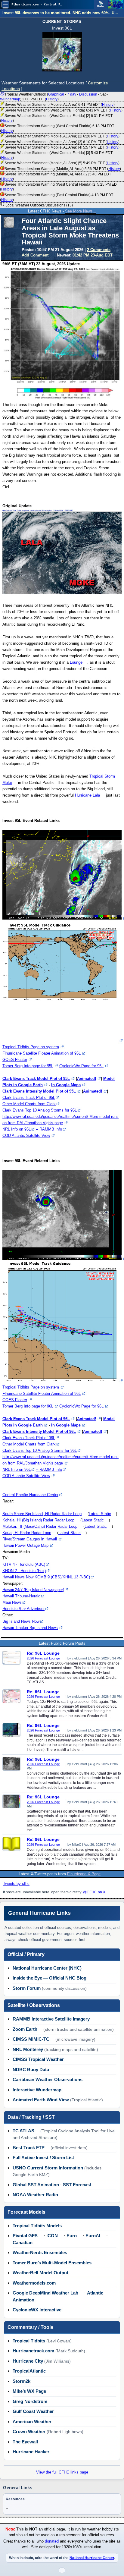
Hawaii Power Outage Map (25, 1545)
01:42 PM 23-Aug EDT (93, 255)
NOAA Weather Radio (35, 2195)
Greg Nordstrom (30, 2401)
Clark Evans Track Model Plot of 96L (36, 1419)
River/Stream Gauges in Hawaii (30, 1539)
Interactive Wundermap (37, 2090)
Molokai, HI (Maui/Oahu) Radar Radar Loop (40, 1526)
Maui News (12, 1602)
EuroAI (93, 2236)
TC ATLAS (23, 2131)
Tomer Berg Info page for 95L (28, 1066)
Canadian (23, 2243)
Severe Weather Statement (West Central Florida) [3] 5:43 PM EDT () (56, 155)
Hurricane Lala (87, 795)
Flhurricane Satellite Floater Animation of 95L (42, 1053)
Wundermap (10, 99)
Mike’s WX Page (29, 2391)
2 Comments (99, 250)
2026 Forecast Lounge (43, 1658)
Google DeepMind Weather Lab (45, 2293)
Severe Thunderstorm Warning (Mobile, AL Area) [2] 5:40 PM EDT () (56, 177)
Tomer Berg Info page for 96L (28, 1406)
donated (52, 2541)
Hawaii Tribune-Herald (21, 1596)
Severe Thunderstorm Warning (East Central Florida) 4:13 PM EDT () (57, 197)
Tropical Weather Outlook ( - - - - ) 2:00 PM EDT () (54, 97)
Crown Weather (29, 2431)
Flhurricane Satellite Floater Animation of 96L (42, 1393)
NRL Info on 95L (17, 1129)
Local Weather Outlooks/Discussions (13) (39, 205)
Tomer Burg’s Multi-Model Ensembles (52, 2263)
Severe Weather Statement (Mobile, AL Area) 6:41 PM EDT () (60, 105)
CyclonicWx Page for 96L (81, 1406)
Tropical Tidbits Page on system (31, 1047)
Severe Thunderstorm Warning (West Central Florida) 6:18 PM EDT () (57, 128)
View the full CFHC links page (62, 2472)
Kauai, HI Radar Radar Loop (27, 1533)
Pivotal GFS (25, 2236)
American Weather (32, 2422)
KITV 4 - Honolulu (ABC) (24, 1564)
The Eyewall (25, 2442)
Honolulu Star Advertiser (23, 1609)
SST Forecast (77, 2185)
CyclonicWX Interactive (37, 2310)
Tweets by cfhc (16, 1884)
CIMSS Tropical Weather (38, 2059)
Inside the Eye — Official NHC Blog (50, 1978)
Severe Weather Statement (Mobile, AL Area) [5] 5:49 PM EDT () (62, 163)
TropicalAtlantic (29, 2371)
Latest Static (100, 1514)
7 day (72, 94)
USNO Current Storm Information (48, 2168)
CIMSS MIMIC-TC (31, 2039)
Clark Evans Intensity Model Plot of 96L (39, 1431)
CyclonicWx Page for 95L (81, 1066)
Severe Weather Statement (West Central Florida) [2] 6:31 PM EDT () (56, 118)
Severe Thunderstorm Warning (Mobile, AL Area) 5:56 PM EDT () (63, 169)
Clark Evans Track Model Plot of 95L (36, 1079)
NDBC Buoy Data (31, 2070)
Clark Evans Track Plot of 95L (29, 1098)
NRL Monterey (28, 2049)
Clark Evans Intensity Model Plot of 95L (39, 1091)
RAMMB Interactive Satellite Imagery (51, 2019)
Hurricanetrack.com (33, 2351)
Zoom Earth (25, 2029)
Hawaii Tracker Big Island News (30, 1628)
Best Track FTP (29, 2148)
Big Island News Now (21, 1621)
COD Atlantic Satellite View (26, 1135)
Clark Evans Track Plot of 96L (29, 1438)
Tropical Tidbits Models (37, 2226)
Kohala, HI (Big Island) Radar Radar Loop (38, 1520)
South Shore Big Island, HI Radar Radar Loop (42, 1514)
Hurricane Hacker (31, 2452)
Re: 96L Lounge (43, 1653)
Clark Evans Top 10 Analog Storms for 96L (40, 1450)
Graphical (56, 94)
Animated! (87, 1079)
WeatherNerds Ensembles (40, 2252)
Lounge (76, 662)
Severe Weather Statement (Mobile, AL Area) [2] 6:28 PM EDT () (62, 136)
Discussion (88, 94)
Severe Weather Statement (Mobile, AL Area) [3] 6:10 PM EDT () (62, 142)
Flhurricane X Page (84, 1874)
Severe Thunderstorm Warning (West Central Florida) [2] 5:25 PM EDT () (59, 187)
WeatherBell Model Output (40, 2273)
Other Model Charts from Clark (29, 1104)
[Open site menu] (5, 5)
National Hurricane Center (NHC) (47, 1968)
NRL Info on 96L (17, 1469)
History (52, 99)
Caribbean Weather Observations (48, 2079)
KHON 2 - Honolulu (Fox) (24, 1571)
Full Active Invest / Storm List (43, 2158)
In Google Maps (66, 1085)
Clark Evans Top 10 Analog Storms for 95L (40, 1110)
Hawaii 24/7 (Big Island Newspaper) (33, 1590)
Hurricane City (28, 2361)
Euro (72, 2236)
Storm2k (22, 2381)
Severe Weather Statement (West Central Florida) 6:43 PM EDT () (64, 110)
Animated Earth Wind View (41, 2100)
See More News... (81, 211)
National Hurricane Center (92, 2558)
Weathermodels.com (34, 2283)
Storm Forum (27, 1988)
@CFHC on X (94, 1892)
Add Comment (35, 255)
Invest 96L (62, 28)
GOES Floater (15, 1060)
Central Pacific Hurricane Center (30, 1495)
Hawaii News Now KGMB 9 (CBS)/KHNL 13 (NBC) (46, 1577)
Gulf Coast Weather (33, 2411)
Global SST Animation (36, 2185)
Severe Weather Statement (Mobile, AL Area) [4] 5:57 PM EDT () (62, 147)
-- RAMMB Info (49, 1129)
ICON (52, 2236)
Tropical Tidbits (29, 2341)
